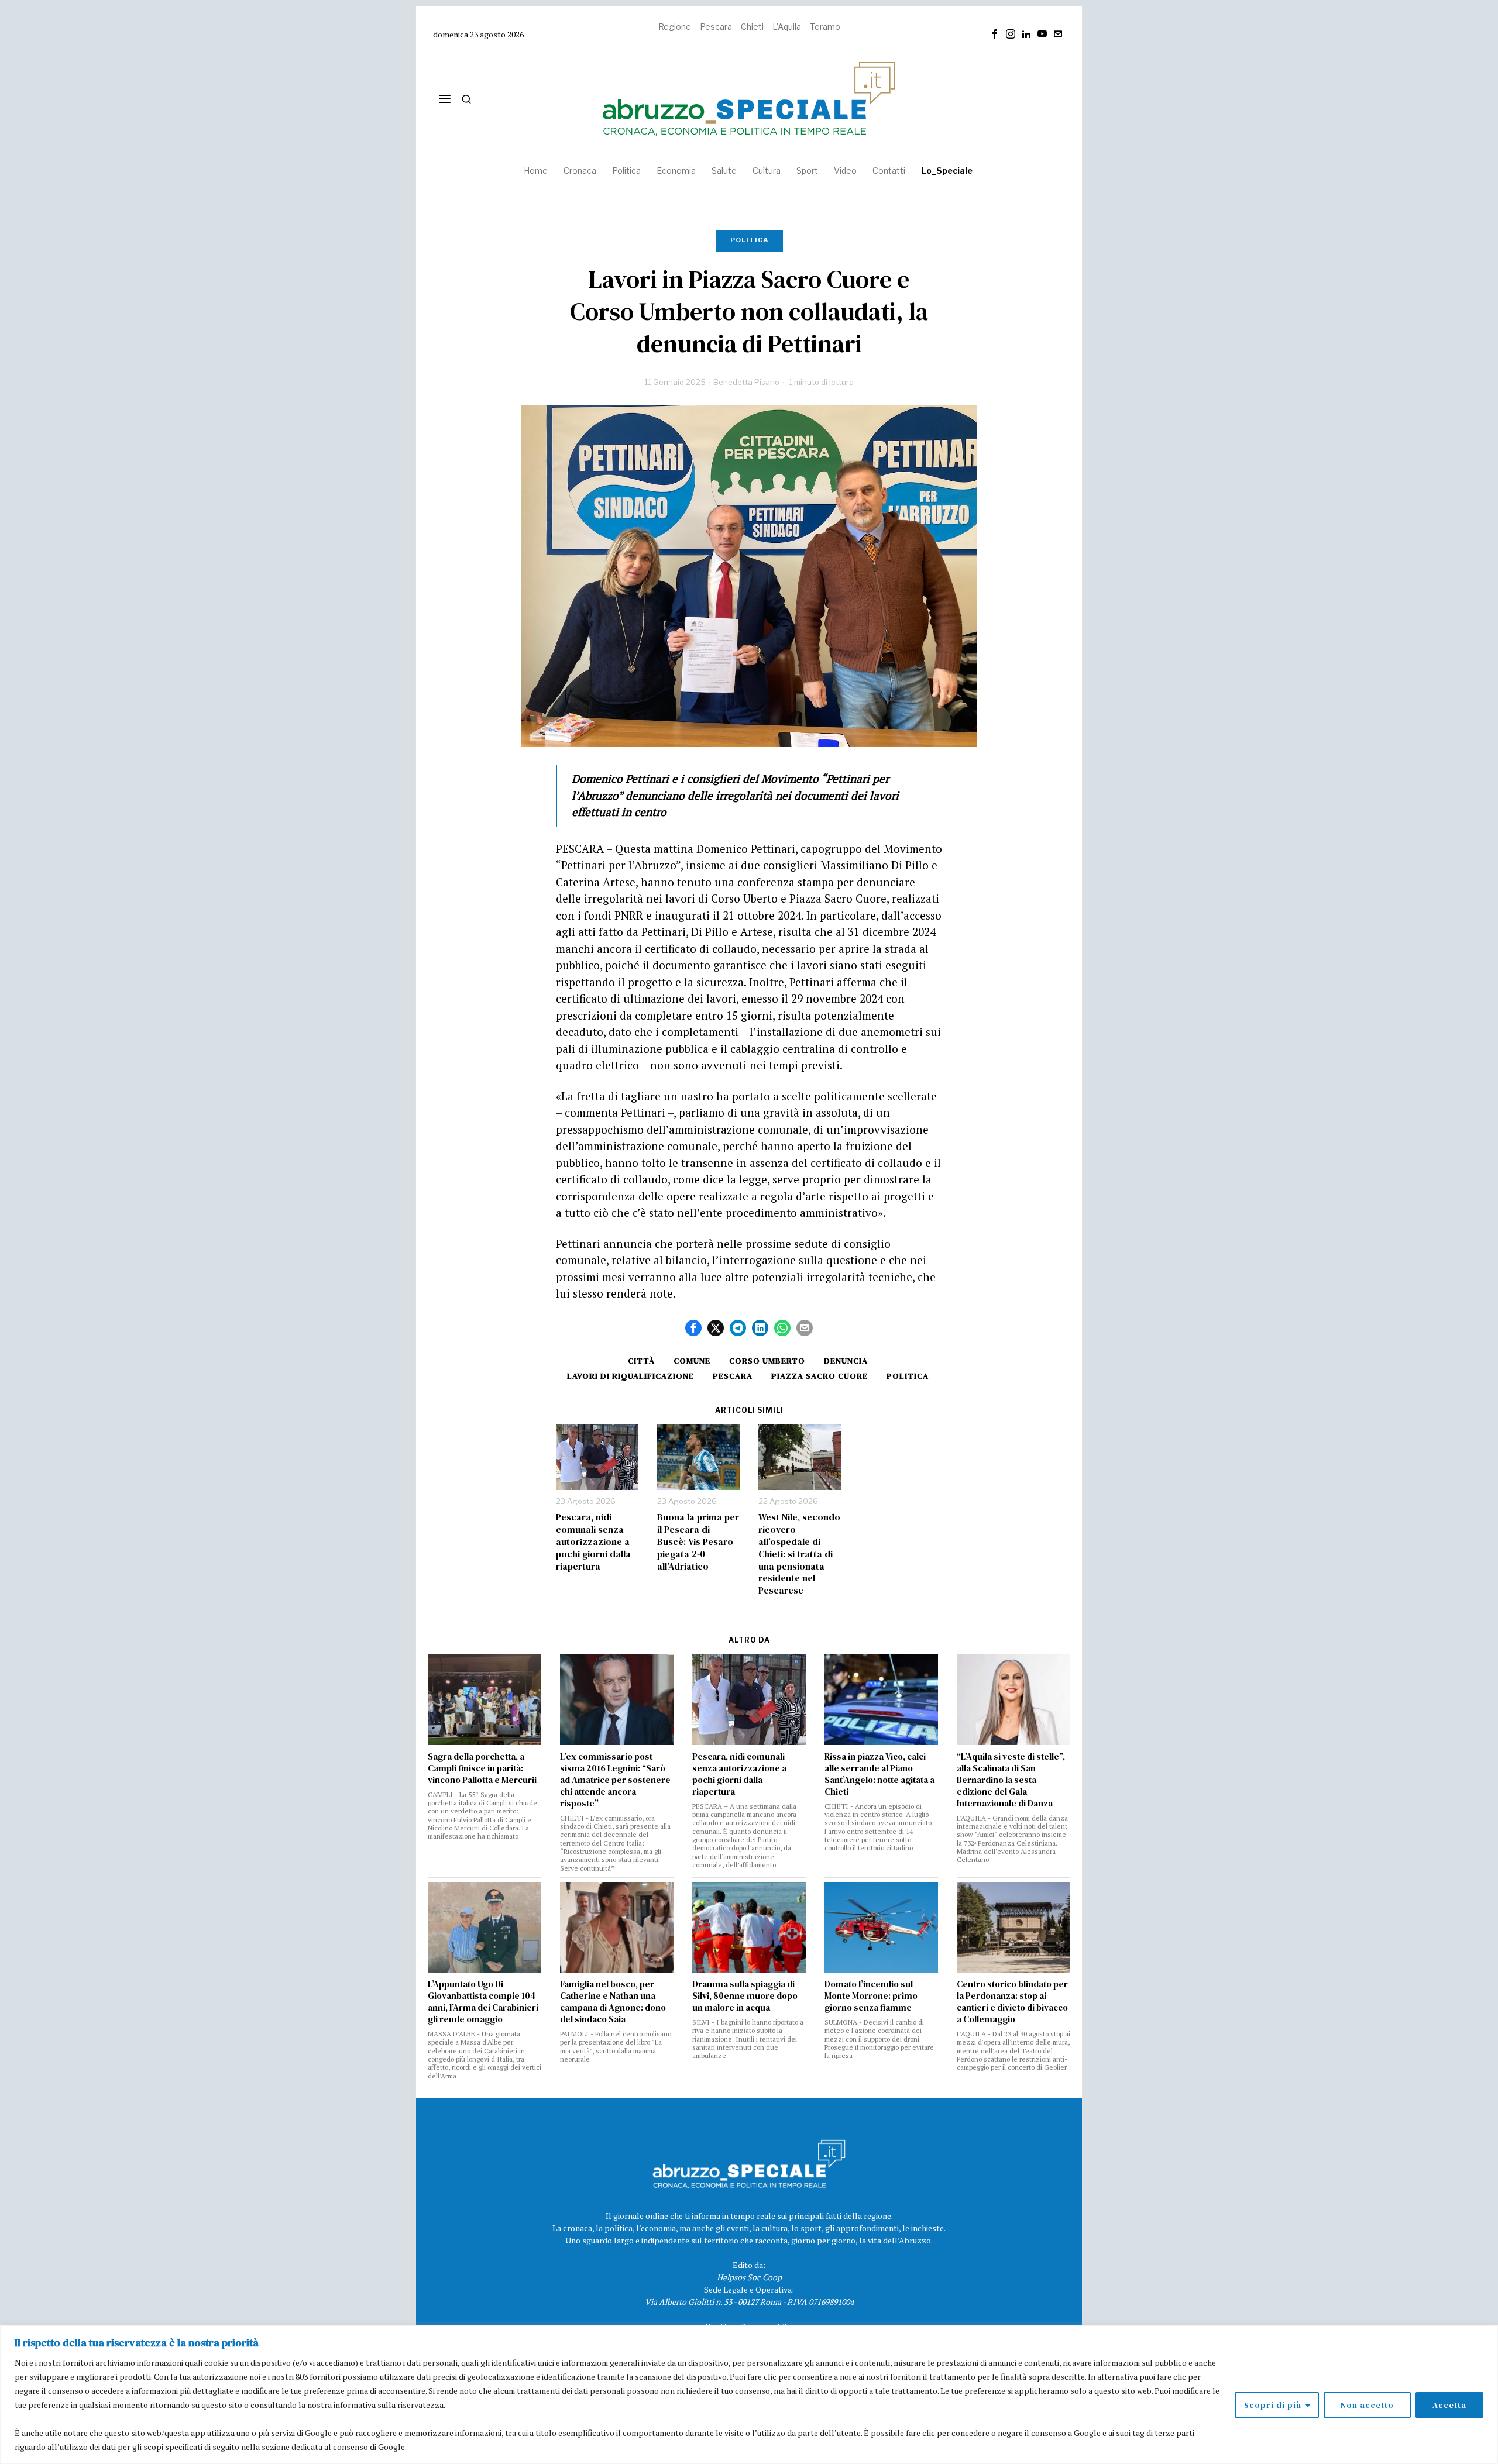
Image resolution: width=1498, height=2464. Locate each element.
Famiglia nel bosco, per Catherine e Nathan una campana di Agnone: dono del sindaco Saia (613, 2002)
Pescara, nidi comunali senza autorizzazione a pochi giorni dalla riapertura (593, 1541)
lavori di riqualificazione (631, 1376)
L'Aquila (787, 27)
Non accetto (1367, 2405)
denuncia (846, 1361)
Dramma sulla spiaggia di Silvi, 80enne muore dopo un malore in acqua (745, 1996)
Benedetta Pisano (746, 382)
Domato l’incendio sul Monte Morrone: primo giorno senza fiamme (871, 1996)
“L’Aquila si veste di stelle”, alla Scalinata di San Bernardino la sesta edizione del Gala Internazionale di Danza (1011, 1780)
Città (641, 1361)
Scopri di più (1273, 2405)
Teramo (825, 27)
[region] (749, 2395)
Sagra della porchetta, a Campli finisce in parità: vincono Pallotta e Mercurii (482, 1768)
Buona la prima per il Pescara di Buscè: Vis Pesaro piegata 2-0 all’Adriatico (698, 1541)
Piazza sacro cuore (820, 1376)
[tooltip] (995, 34)
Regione (675, 27)
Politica (749, 240)
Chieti (752, 27)
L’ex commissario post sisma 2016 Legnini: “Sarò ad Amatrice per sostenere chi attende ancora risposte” (615, 1780)
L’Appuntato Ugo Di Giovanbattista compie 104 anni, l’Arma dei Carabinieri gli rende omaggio (483, 2002)
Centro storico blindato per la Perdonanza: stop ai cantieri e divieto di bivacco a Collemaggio (1012, 2002)
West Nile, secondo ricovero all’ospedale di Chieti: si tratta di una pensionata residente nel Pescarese (799, 1554)
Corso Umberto (767, 1361)
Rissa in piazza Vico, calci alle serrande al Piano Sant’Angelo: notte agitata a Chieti (879, 1774)
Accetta (1449, 2405)
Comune (692, 1361)
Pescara (716, 27)
